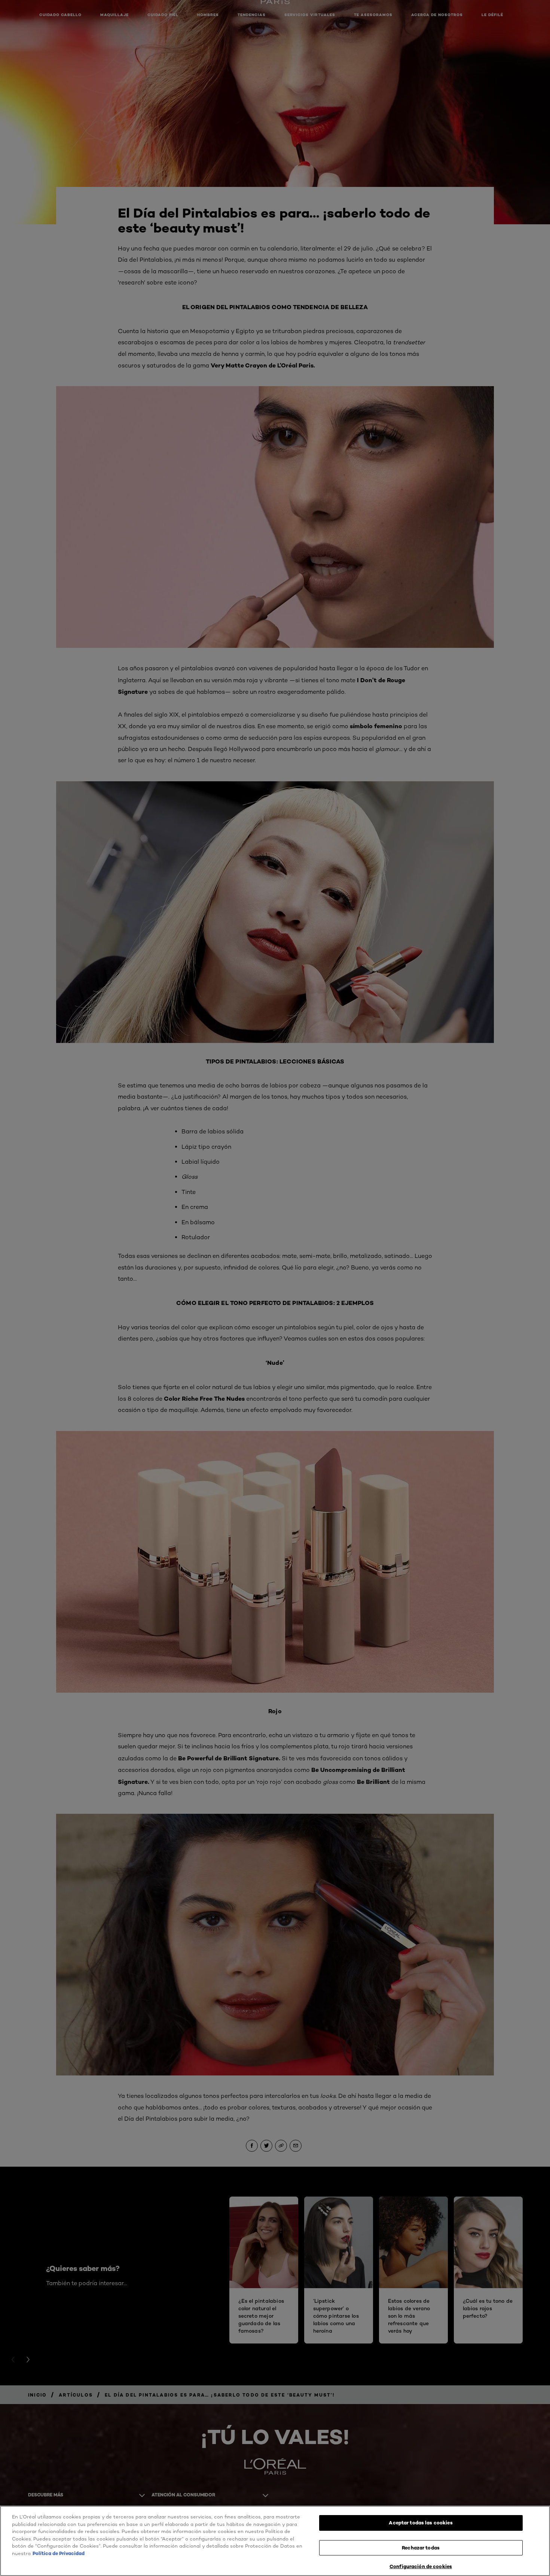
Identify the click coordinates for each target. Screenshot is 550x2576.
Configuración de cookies (421, 2566)
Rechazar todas (421, 2548)
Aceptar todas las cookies (421, 2523)
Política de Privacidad (59, 2553)
